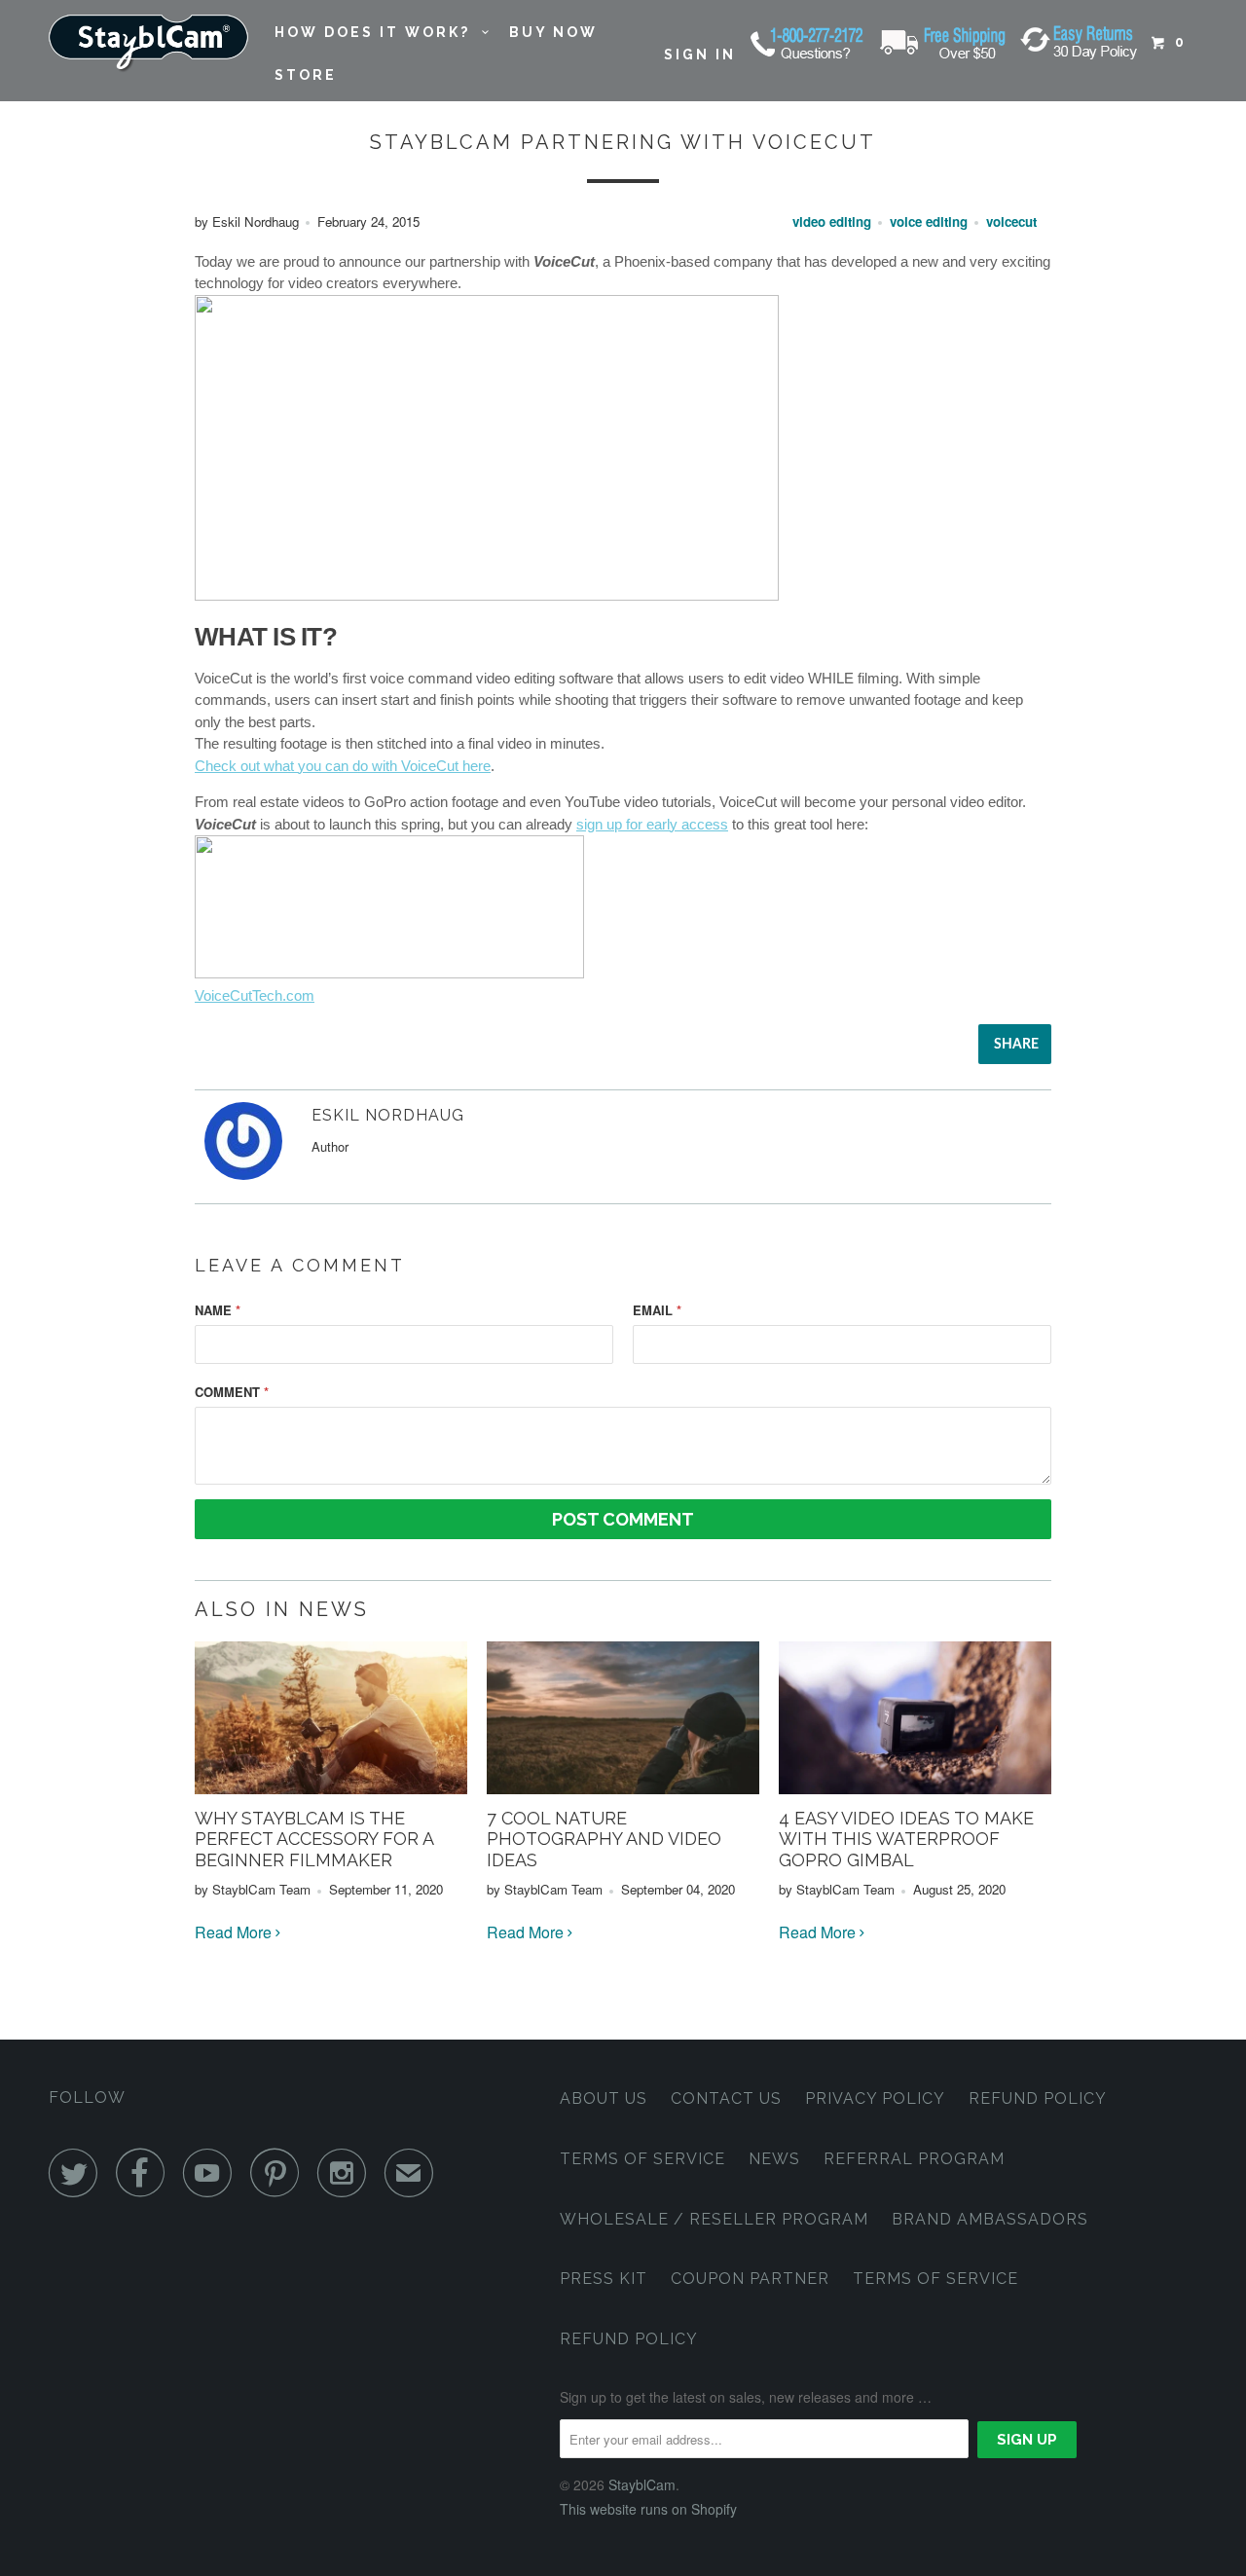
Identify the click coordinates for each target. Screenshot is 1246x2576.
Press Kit (604, 2279)
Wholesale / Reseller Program (714, 2219)
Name (218, 1310)
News (774, 2159)
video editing (832, 221)
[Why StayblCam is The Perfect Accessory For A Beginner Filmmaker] (331, 1788)
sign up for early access (652, 824)
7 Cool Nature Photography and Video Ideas (604, 1839)
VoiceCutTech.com (255, 995)
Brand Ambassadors (990, 2219)
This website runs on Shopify (648, 2509)
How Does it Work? (378, 32)
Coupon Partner (750, 2279)
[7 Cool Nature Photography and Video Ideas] (623, 1788)
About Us (604, 2098)
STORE (306, 75)
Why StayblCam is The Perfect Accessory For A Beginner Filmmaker (314, 1839)
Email (657, 1310)
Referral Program (914, 2159)
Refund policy (629, 2339)
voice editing (929, 221)
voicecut (1011, 221)
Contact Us (726, 2098)
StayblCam (642, 2484)
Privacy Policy (875, 2098)
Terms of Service (642, 2159)
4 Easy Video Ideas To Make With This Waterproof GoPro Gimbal (906, 1839)
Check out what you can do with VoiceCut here (343, 766)
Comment (232, 1392)
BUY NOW (553, 32)
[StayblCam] (148, 44)
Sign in (700, 55)
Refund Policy (1038, 2098)
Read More (235, 1932)
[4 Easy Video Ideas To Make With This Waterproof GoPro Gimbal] (915, 1788)
